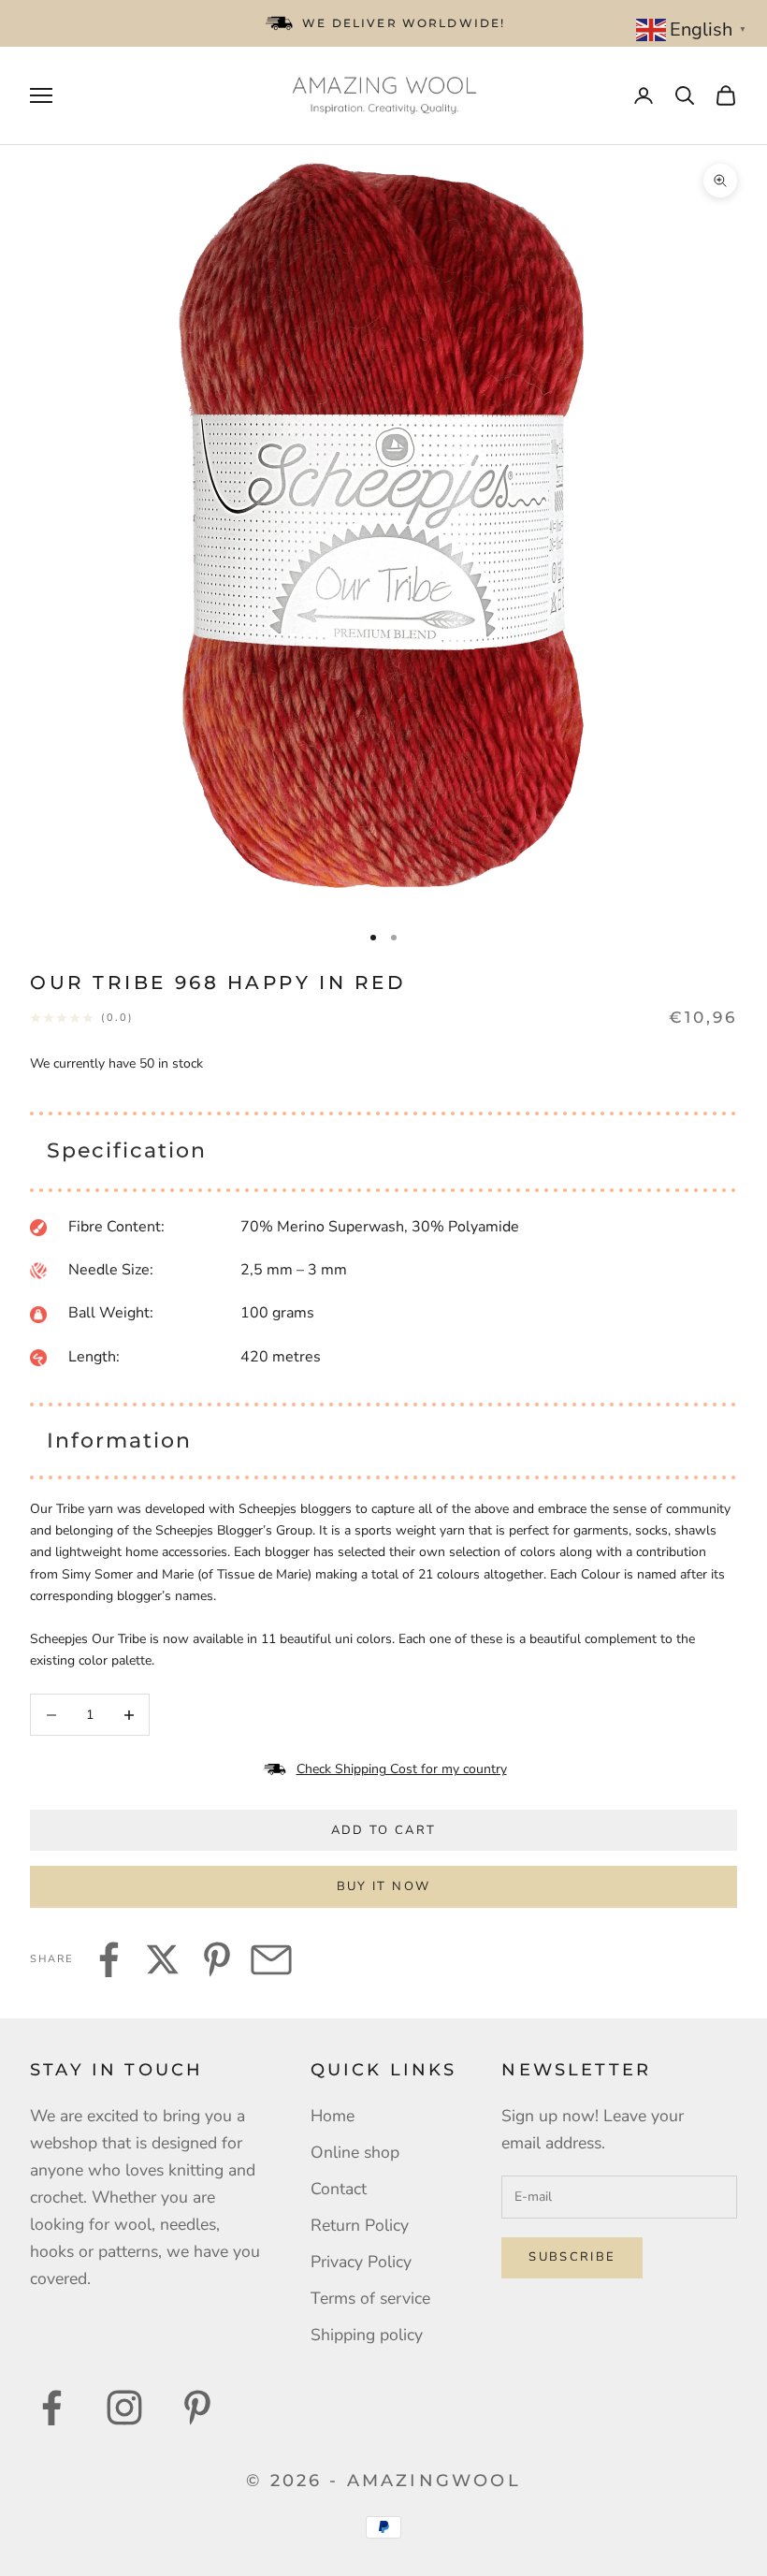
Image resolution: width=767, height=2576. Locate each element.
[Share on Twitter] (163, 1959)
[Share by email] (271, 1959)
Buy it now (383, 1886)
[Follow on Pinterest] (197, 2408)
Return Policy (360, 2225)
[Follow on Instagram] (124, 2408)
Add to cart (384, 1830)
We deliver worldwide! (404, 23)
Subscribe (572, 2257)
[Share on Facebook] (109, 1959)
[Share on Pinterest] (217, 1959)
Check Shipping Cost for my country (402, 1769)
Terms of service (370, 2298)
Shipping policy (367, 2335)
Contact (339, 2189)
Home (333, 2116)
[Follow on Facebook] (51, 2408)
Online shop (355, 2152)
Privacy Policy (361, 2262)
